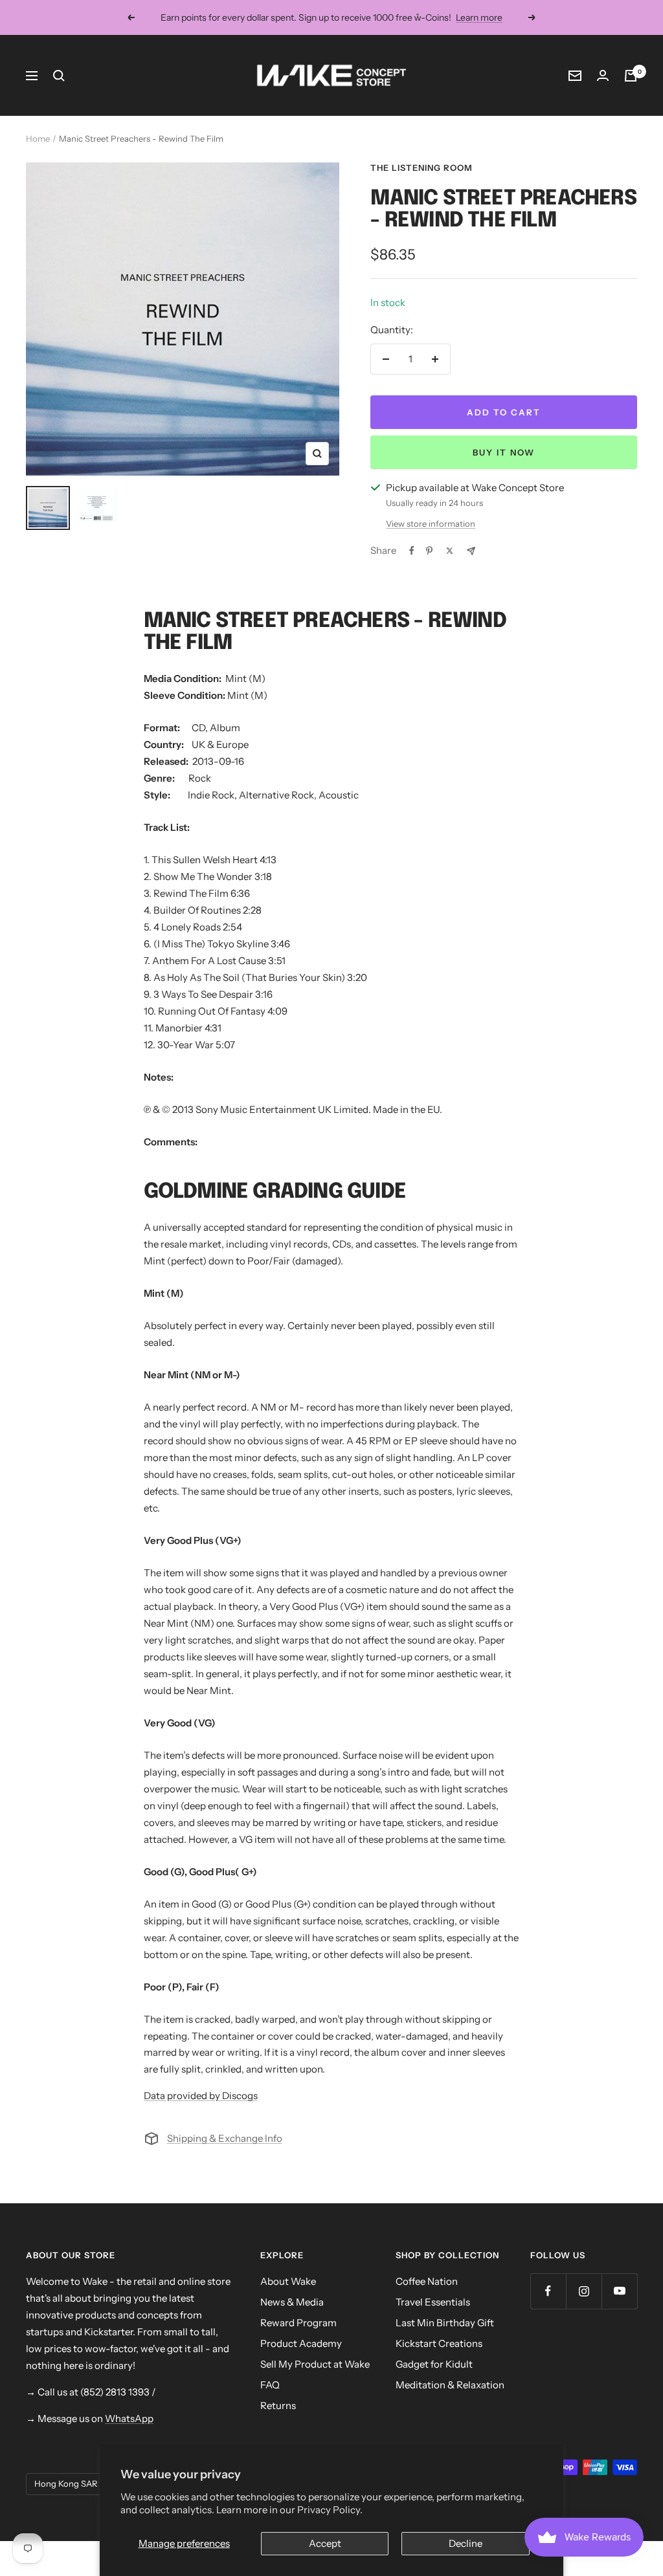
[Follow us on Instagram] (584, 2291)
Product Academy (301, 2343)
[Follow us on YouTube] (619, 2291)
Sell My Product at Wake (315, 2364)
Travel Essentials (433, 2302)
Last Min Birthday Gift (445, 2323)
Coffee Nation (427, 2281)
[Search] (59, 76)
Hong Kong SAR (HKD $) (83, 2483)
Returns (278, 2405)
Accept (325, 2543)
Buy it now (504, 452)
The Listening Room (421, 168)
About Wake (288, 2281)
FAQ (270, 2385)
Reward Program (298, 2323)
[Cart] (631, 76)
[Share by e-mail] (471, 551)
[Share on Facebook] (412, 551)
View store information (431, 523)
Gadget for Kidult (434, 2364)
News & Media (292, 2302)
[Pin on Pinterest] (429, 551)
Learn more (479, 17)
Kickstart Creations (439, 2343)
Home (38, 138)
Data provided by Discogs (201, 2096)
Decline (466, 2543)
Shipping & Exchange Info (225, 2138)
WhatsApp (129, 2418)
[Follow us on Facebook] (548, 2291)
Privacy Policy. (330, 2510)
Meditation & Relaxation (450, 2385)
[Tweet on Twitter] (450, 551)
